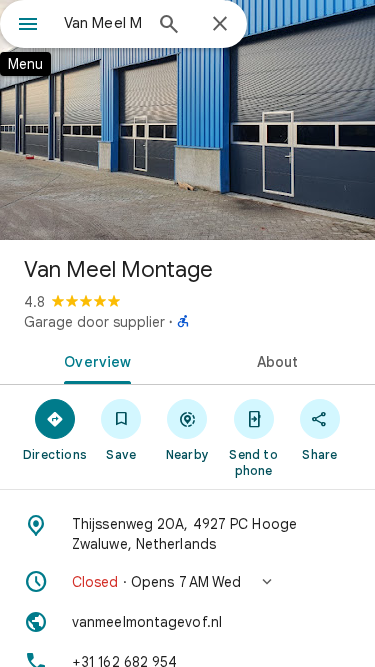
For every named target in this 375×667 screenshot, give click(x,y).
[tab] (94, 360)
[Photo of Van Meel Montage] (187, 120)
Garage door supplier (94, 322)
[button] (187, 582)
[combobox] (102, 23)
